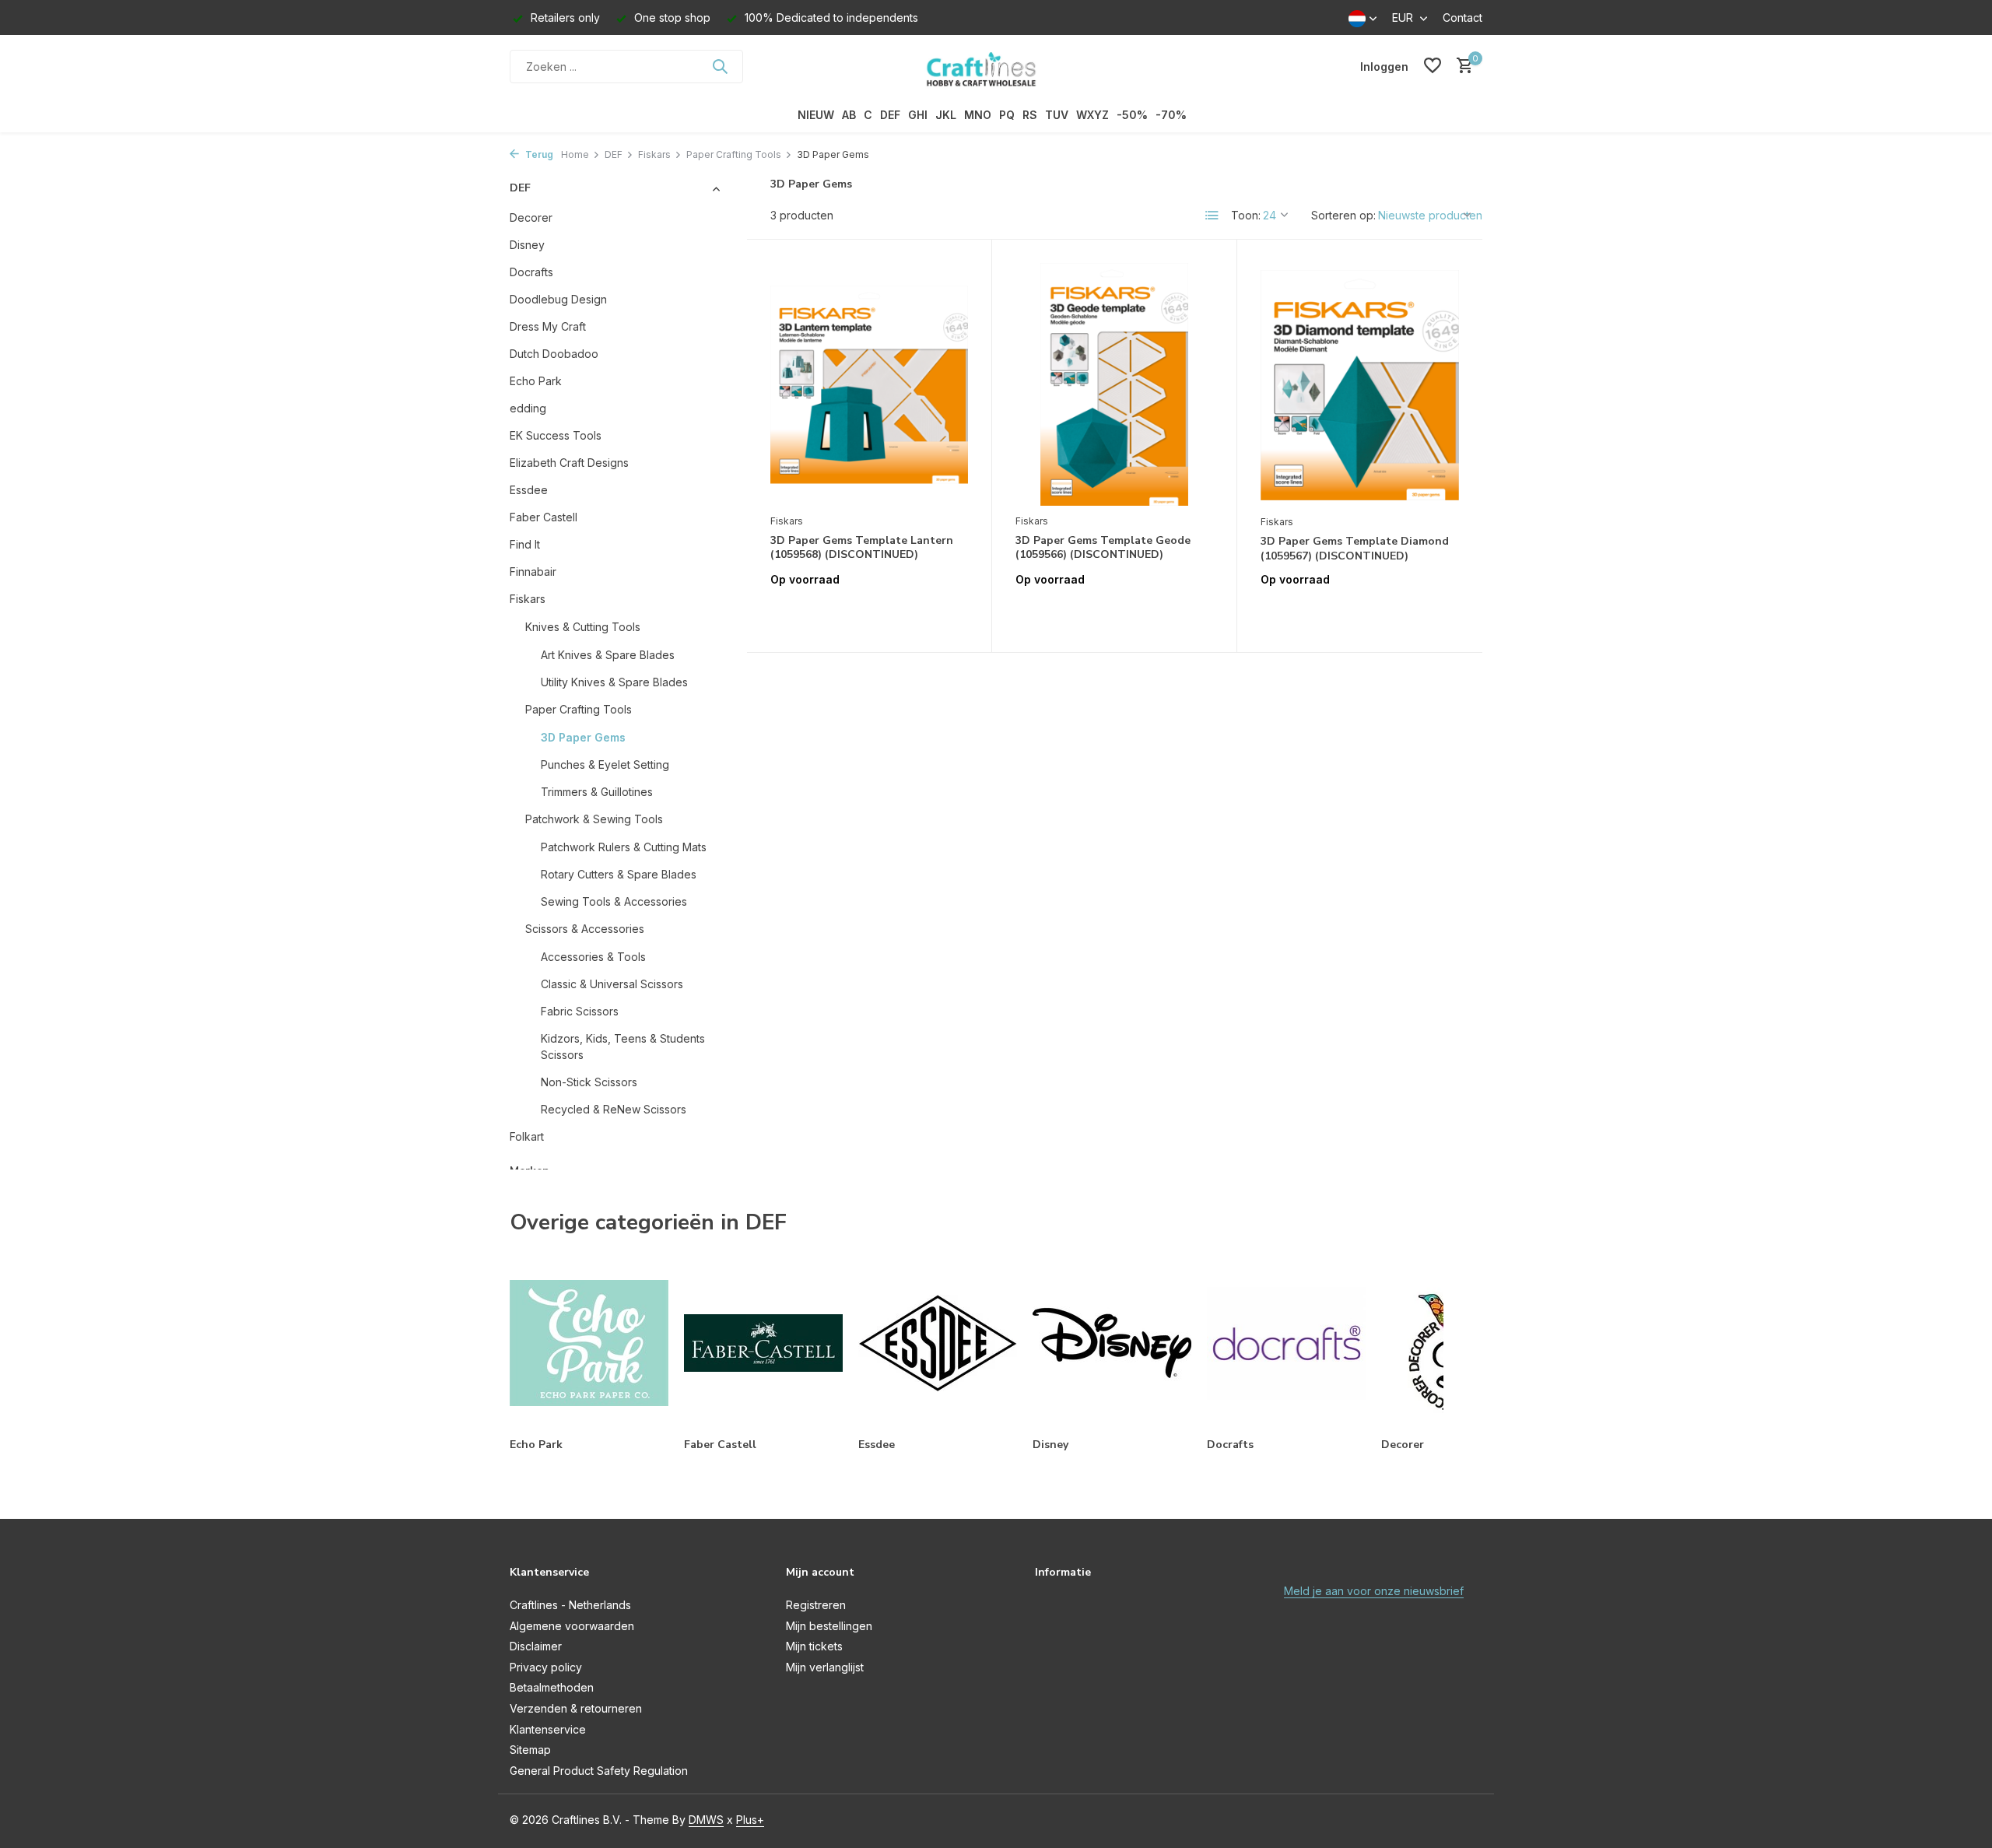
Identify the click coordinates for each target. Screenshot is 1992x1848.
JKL (946, 115)
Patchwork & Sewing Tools (594, 819)
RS (1030, 115)
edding (528, 408)
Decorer (531, 217)
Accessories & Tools (593, 957)
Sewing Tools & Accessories (614, 901)
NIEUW (816, 115)
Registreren (816, 1605)
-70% (1171, 115)
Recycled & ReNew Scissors (614, 1109)
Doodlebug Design (558, 299)
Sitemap (530, 1750)
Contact (1462, 18)
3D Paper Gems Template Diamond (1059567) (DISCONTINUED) (1355, 549)
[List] (1212, 216)
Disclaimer (536, 1646)
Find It (525, 544)
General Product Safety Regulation (599, 1771)
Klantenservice (548, 1729)
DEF (890, 115)
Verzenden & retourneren (576, 1708)
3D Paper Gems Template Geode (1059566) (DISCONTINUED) (1103, 548)
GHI (918, 115)
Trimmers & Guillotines (597, 792)
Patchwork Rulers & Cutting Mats (624, 847)
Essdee (529, 490)
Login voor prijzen (869, 612)
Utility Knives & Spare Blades (614, 682)
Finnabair (533, 572)
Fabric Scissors (580, 1011)
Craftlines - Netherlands (570, 1605)
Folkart (527, 1136)
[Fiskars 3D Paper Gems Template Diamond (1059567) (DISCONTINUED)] (1360, 385)
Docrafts (531, 272)
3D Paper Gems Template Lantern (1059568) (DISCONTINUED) (862, 548)
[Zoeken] (720, 66)
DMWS (706, 1820)
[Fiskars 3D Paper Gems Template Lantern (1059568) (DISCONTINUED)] (869, 384)
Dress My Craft (548, 326)
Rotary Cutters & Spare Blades (619, 874)
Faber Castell (544, 517)
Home (575, 154)
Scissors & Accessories (585, 929)
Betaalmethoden (552, 1687)
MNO (978, 115)
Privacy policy (546, 1667)
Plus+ (750, 1820)
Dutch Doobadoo (554, 354)
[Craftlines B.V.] (996, 66)
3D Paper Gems (583, 737)
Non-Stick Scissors (589, 1082)
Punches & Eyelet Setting (605, 764)
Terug (538, 154)
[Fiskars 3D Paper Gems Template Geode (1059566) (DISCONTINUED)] (1114, 384)
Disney (527, 245)
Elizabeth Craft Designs (569, 463)
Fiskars (654, 154)
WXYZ (1092, 115)
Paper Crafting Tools (734, 154)
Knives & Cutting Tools (583, 627)
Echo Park (536, 381)
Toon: (1246, 215)
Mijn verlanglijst (825, 1667)
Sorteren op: (1343, 215)
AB (849, 115)
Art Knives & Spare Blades (608, 655)
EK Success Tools (556, 435)
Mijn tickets (814, 1646)
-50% (1132, 115)
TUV (1057, 115)
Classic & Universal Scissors (612, 984)
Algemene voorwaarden (572, 1626)
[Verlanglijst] (1433, 66)
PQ (1007, 115)
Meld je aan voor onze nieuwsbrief (1374, 1591)
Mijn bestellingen (829, 1626)
